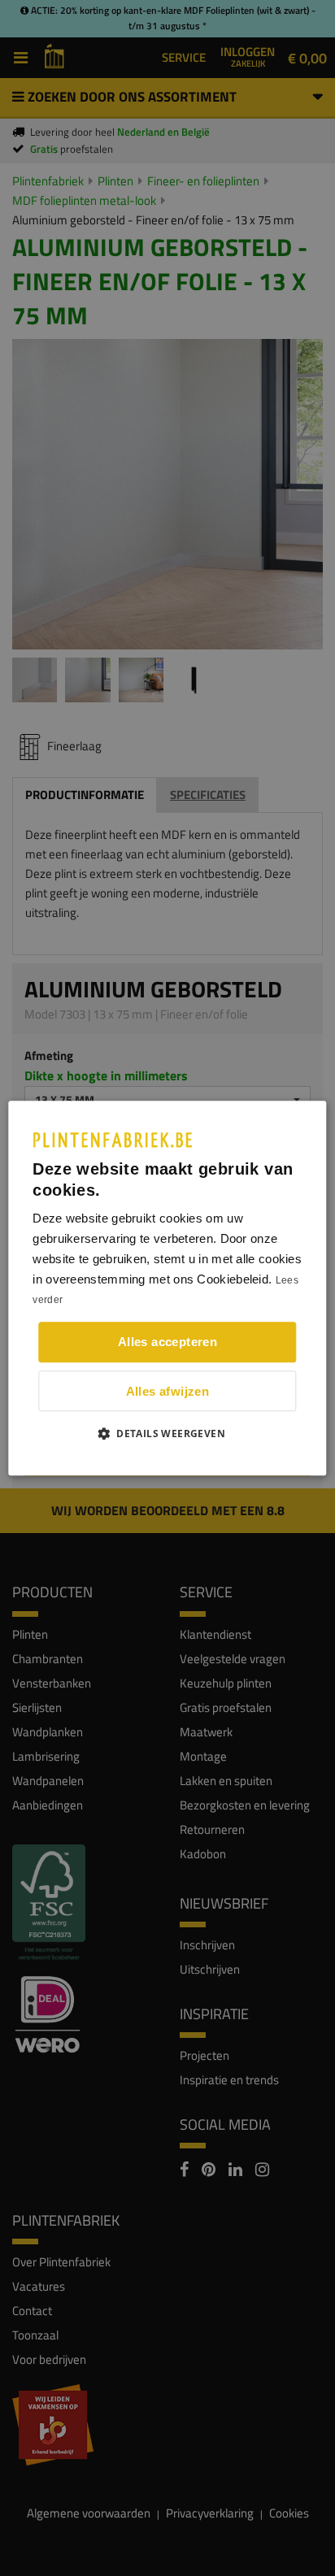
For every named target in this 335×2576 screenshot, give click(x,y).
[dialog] (167, 1288)
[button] (167, 1433)
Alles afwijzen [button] (168, 1391)
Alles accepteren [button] (167, 1342)
